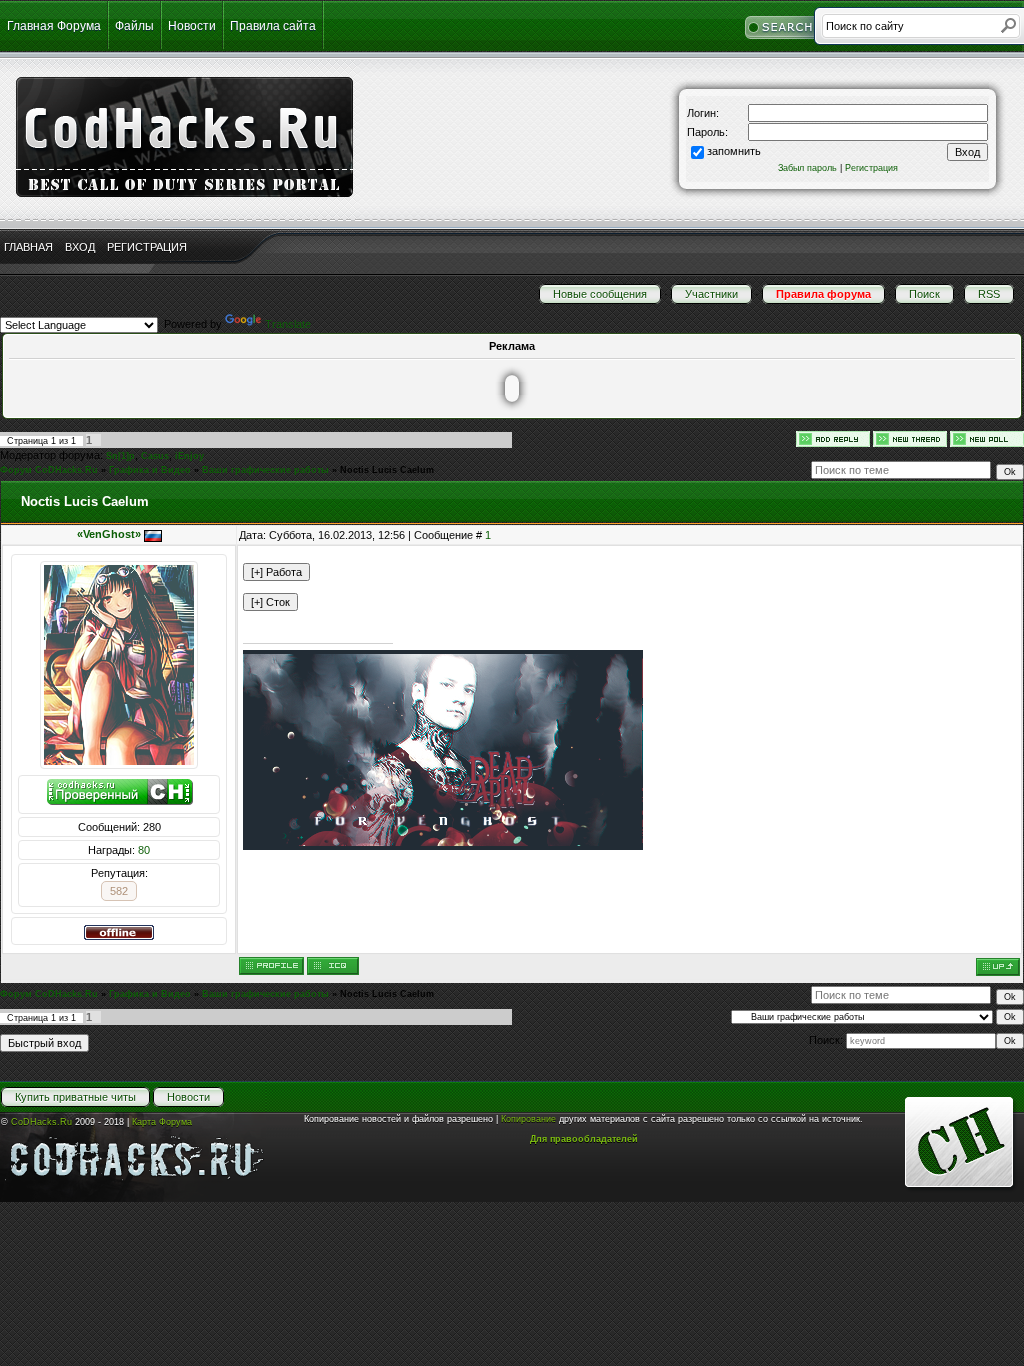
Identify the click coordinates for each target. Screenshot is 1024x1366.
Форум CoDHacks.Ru (49, 470)
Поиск (924, 294)
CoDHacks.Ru (41, 1122)
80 (144, 850)
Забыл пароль (807, 168)
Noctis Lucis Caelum (387, 470)
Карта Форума (162, 1122)
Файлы (134, 26)
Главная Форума (54, 26)
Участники (711, 294)
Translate (288, 324)
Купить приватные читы (75, 1097)
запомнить (734, 151)
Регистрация (871, 168)
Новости (192, 26)
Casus (155, 456)
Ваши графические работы (265, 470)
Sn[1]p (120, 456)
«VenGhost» (109, 534)
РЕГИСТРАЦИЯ (147, 247)
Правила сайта (273, 26)
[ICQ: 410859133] (333, 966)
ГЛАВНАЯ (28, 247)
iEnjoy (189, 456)
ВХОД (80, 247)
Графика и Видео (150, 470)
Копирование (528, 1119)
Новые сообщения (600, 294)
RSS (989, 294)
